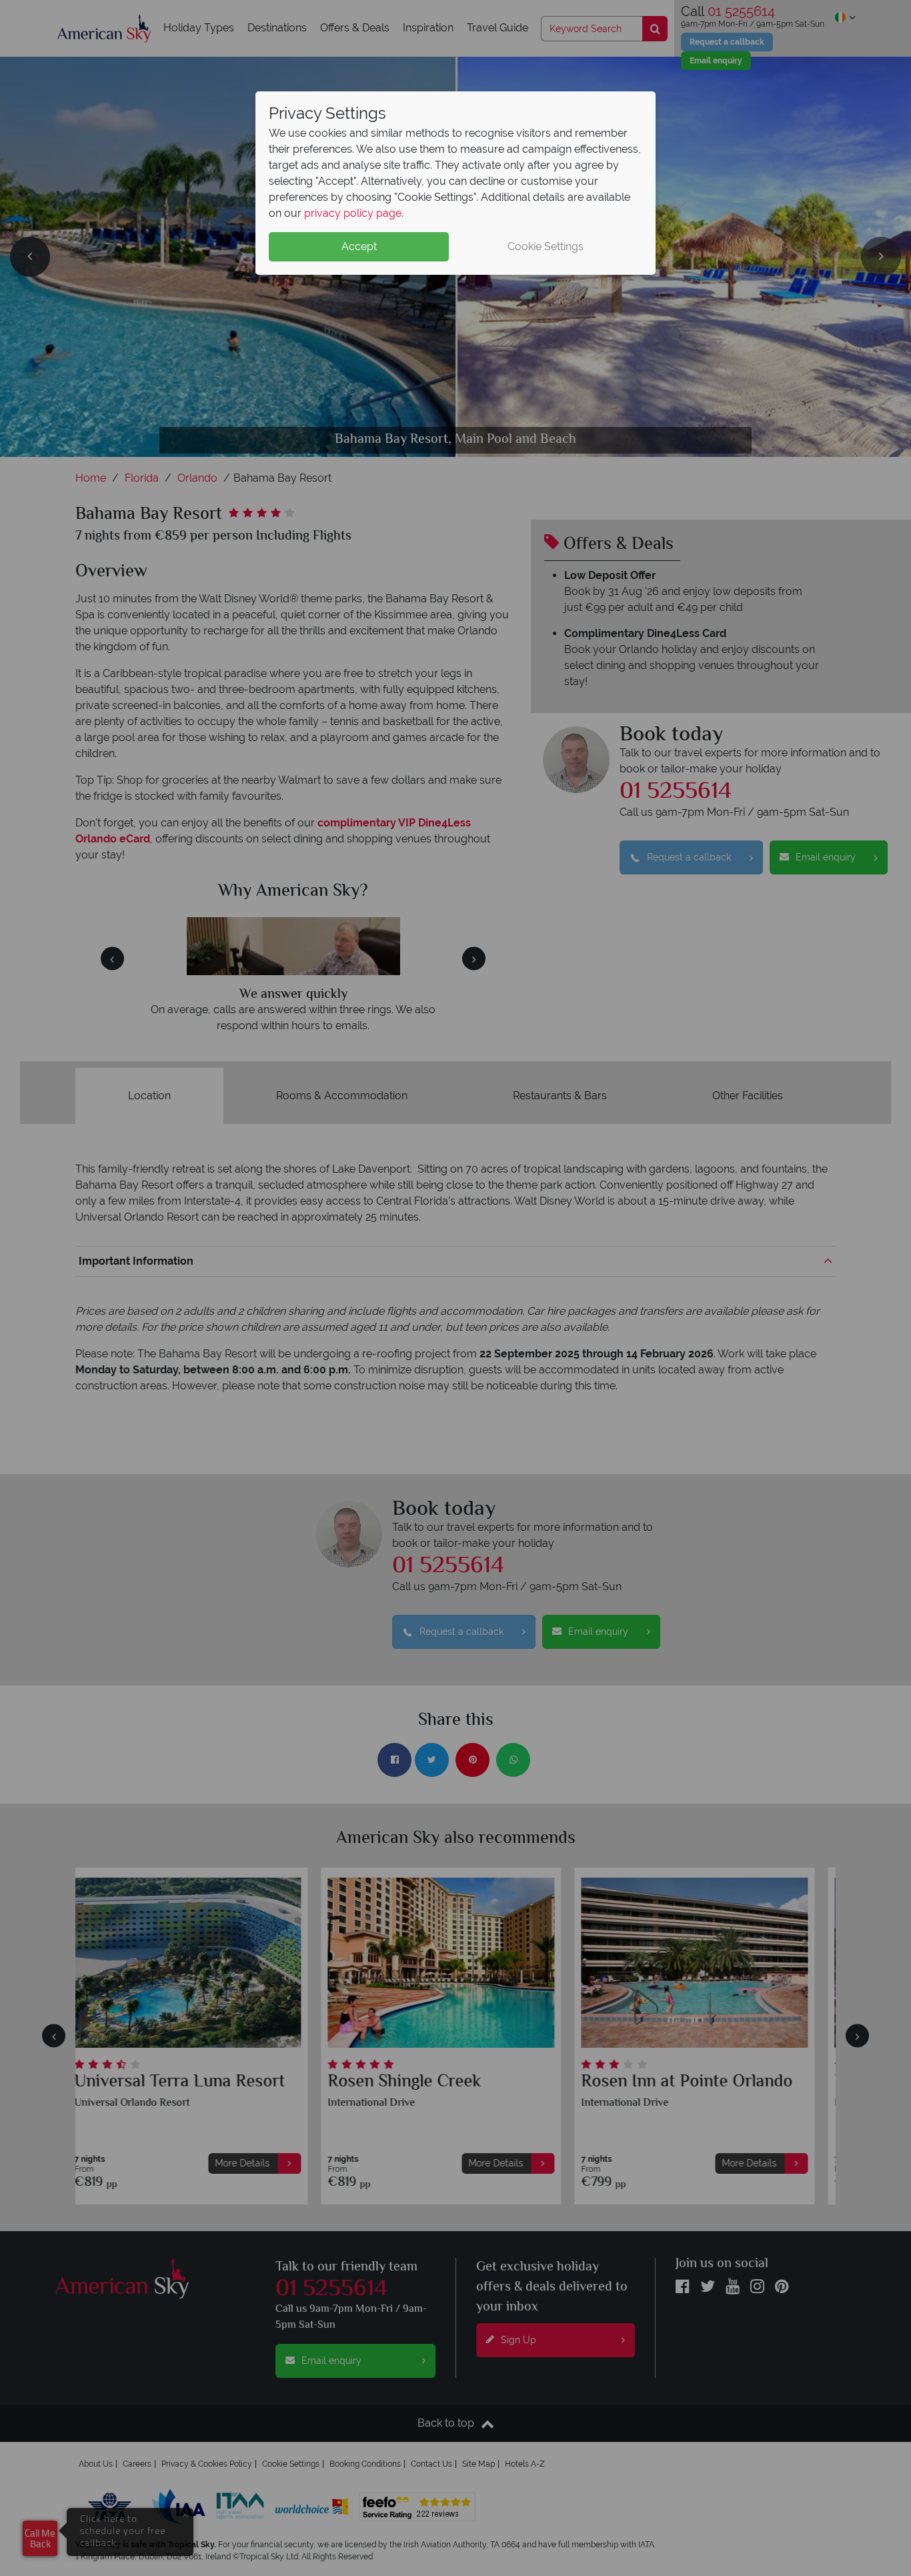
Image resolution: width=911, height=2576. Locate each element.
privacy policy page (353, 213)
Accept (359, 246)
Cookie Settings (546, 246)
